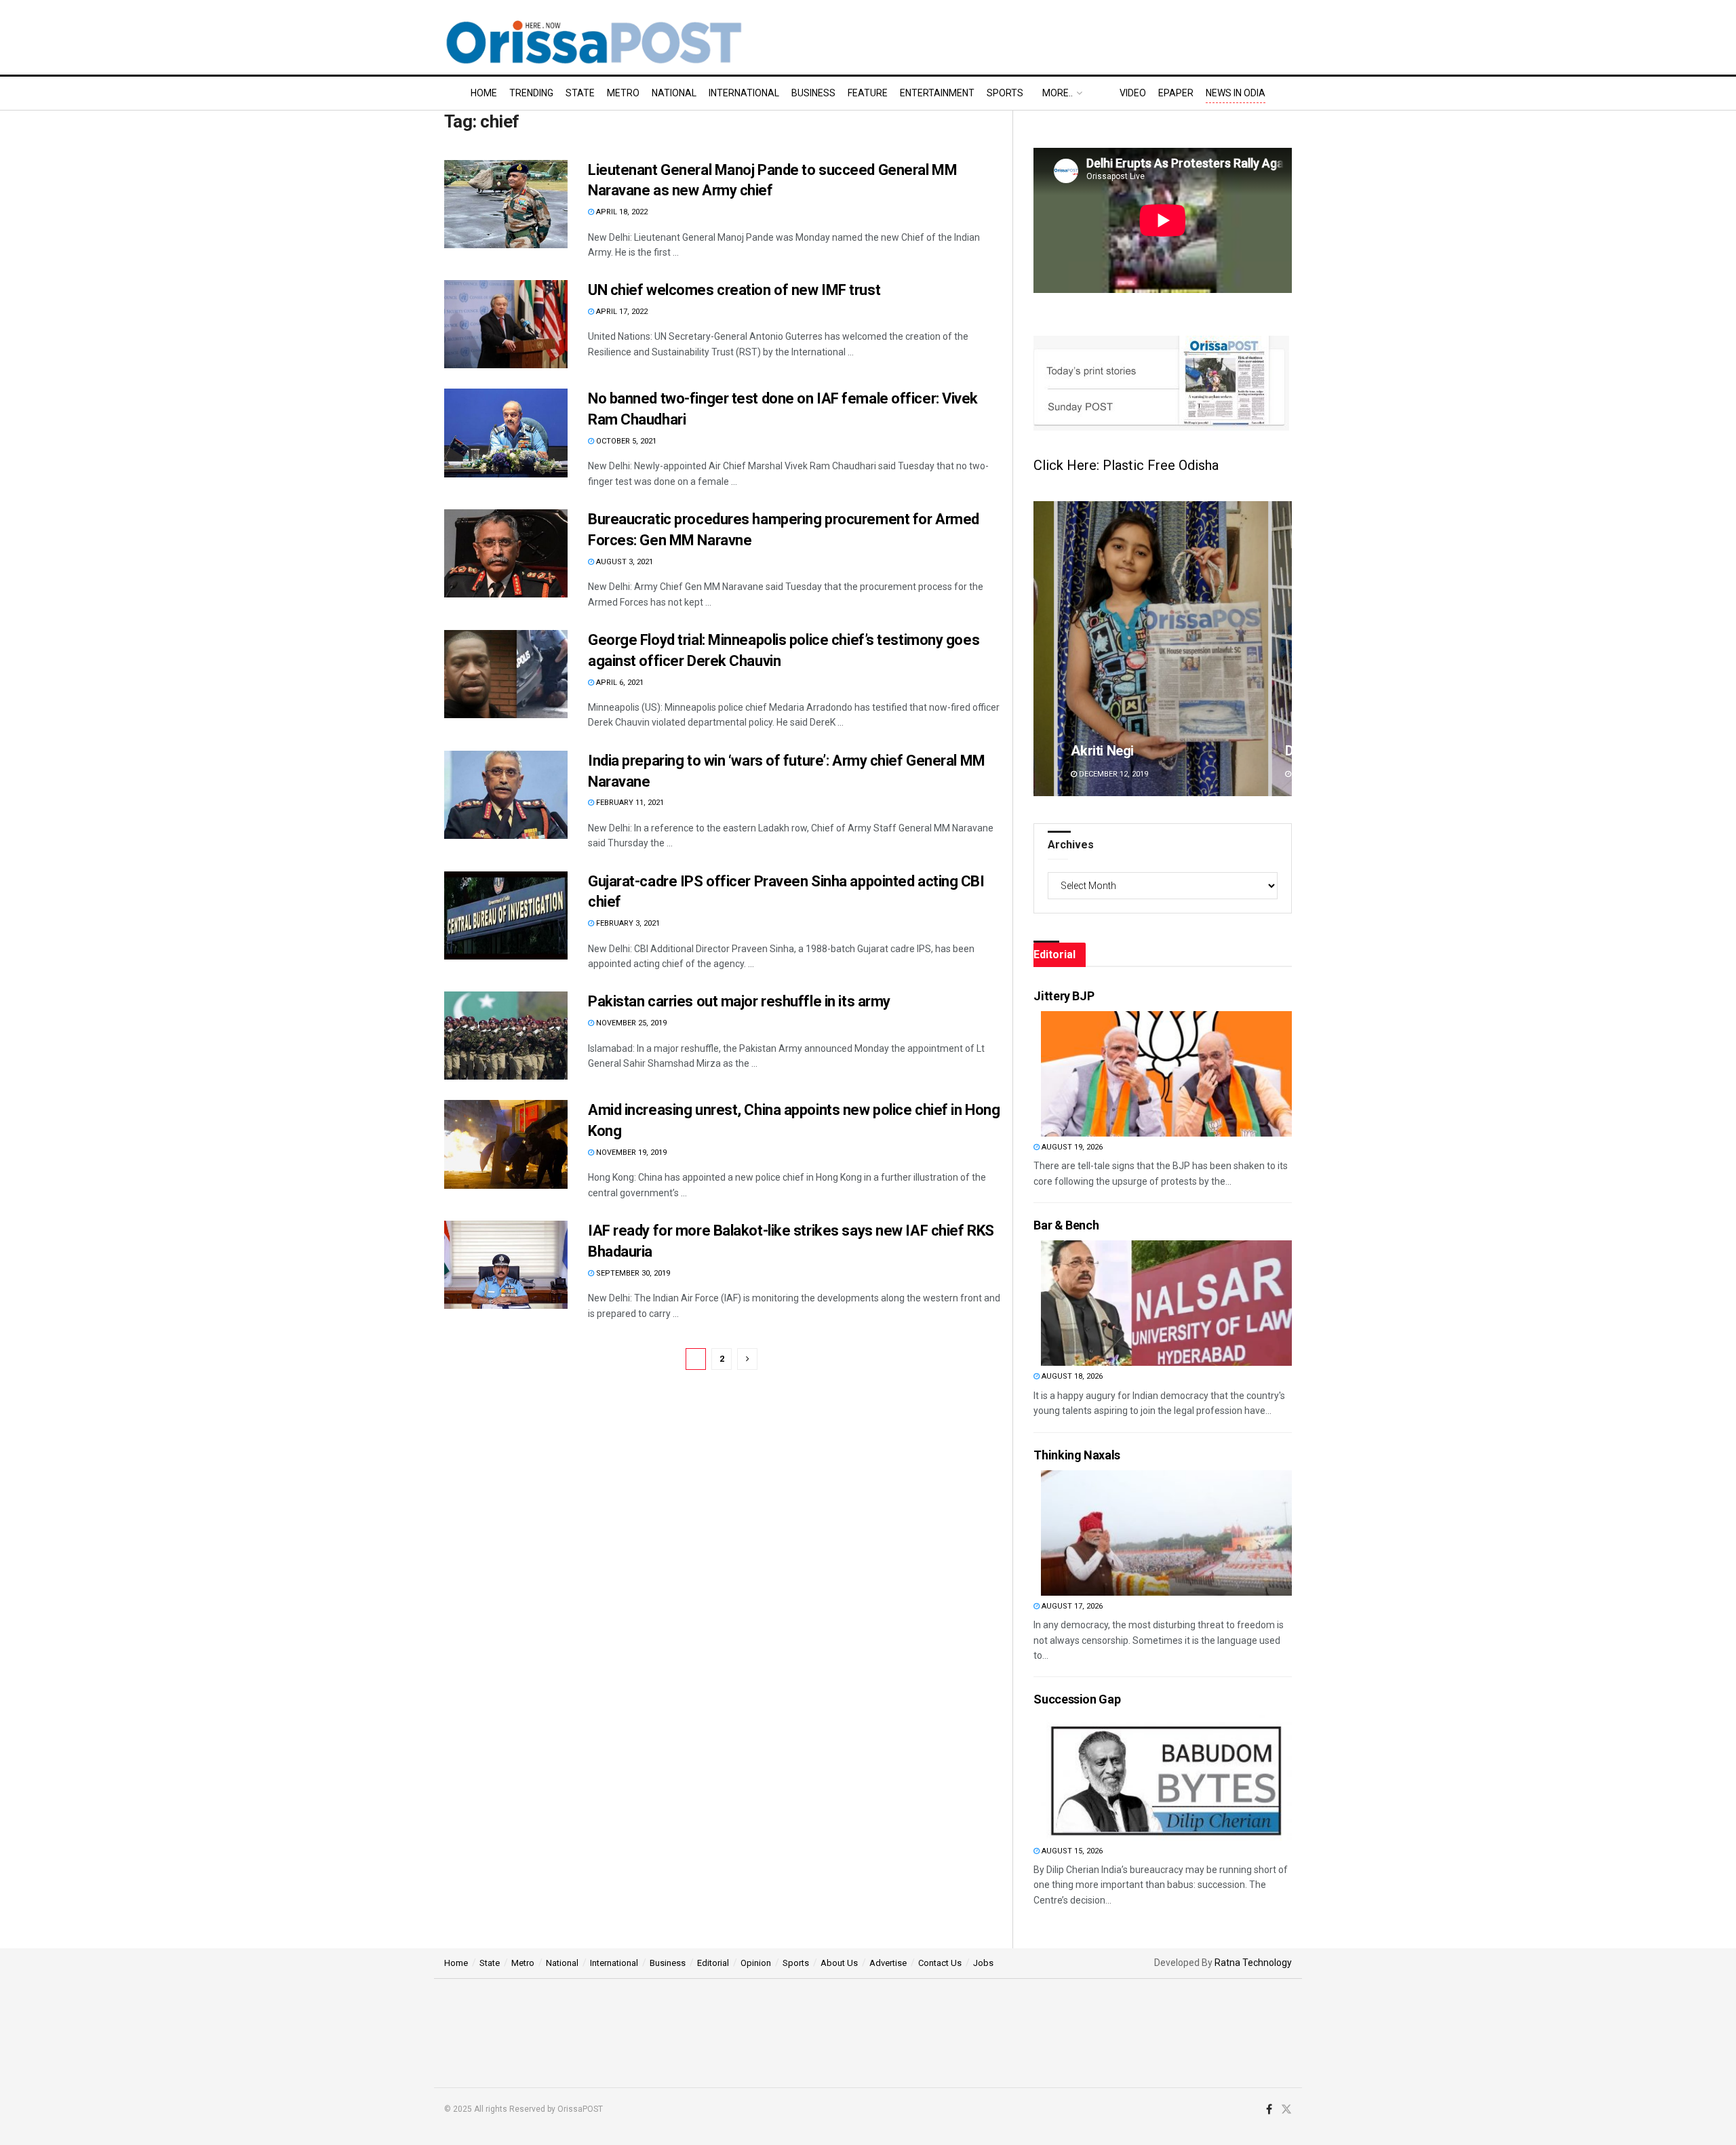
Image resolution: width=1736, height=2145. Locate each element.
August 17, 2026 (1071, 1606)
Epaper (1176, 93)
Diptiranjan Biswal (1124, 751)
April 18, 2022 (621, 212)
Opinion (756, 1963)
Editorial (713, 1963)
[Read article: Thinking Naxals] (1166, 1533)
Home (484, 93)
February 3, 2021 (627, 923)
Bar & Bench (1066, 1225)
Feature (868, 93)
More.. (1058, 93)
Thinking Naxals (1077, 1455)
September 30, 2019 (632, 1273)
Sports (1005, 93)
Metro (623, 93)
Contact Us (940, 1963)
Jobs (983, 1963)
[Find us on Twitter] (1286, 2110)
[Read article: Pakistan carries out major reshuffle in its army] (506, 1036)
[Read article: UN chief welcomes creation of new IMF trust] (506, 324)
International (744, 93)
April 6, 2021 (619, 683)
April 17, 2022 (621, 312)
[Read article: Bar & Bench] (1166, 1303)
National (674, 93)
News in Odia (1236, 93)
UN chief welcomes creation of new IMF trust (734, 290)
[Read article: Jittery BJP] (1166, 1074)
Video (1133, 93)
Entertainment (937, 93)
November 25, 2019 (630, 1023)
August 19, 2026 (1071, 1147)
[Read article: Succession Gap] (1166, 1778)
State (580, 93)
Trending (531, 93)
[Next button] (1282, 649)
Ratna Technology (1253, 1963)
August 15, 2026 (1071, 1851)
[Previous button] (1044, 649)
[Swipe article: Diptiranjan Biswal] (1163, 649)
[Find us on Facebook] (1269, 2110)
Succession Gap (1077, 1699)
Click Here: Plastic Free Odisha (1126, 465)
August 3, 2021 (624, 562)
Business (813, 93)
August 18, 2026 (1071, 1376)
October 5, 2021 (625, 441)
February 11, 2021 (629, 803)
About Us (839, 1963)
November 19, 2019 (630, 1153)
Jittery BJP (1064, 996)
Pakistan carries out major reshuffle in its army (739, 1001)
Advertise (888, 1963)
